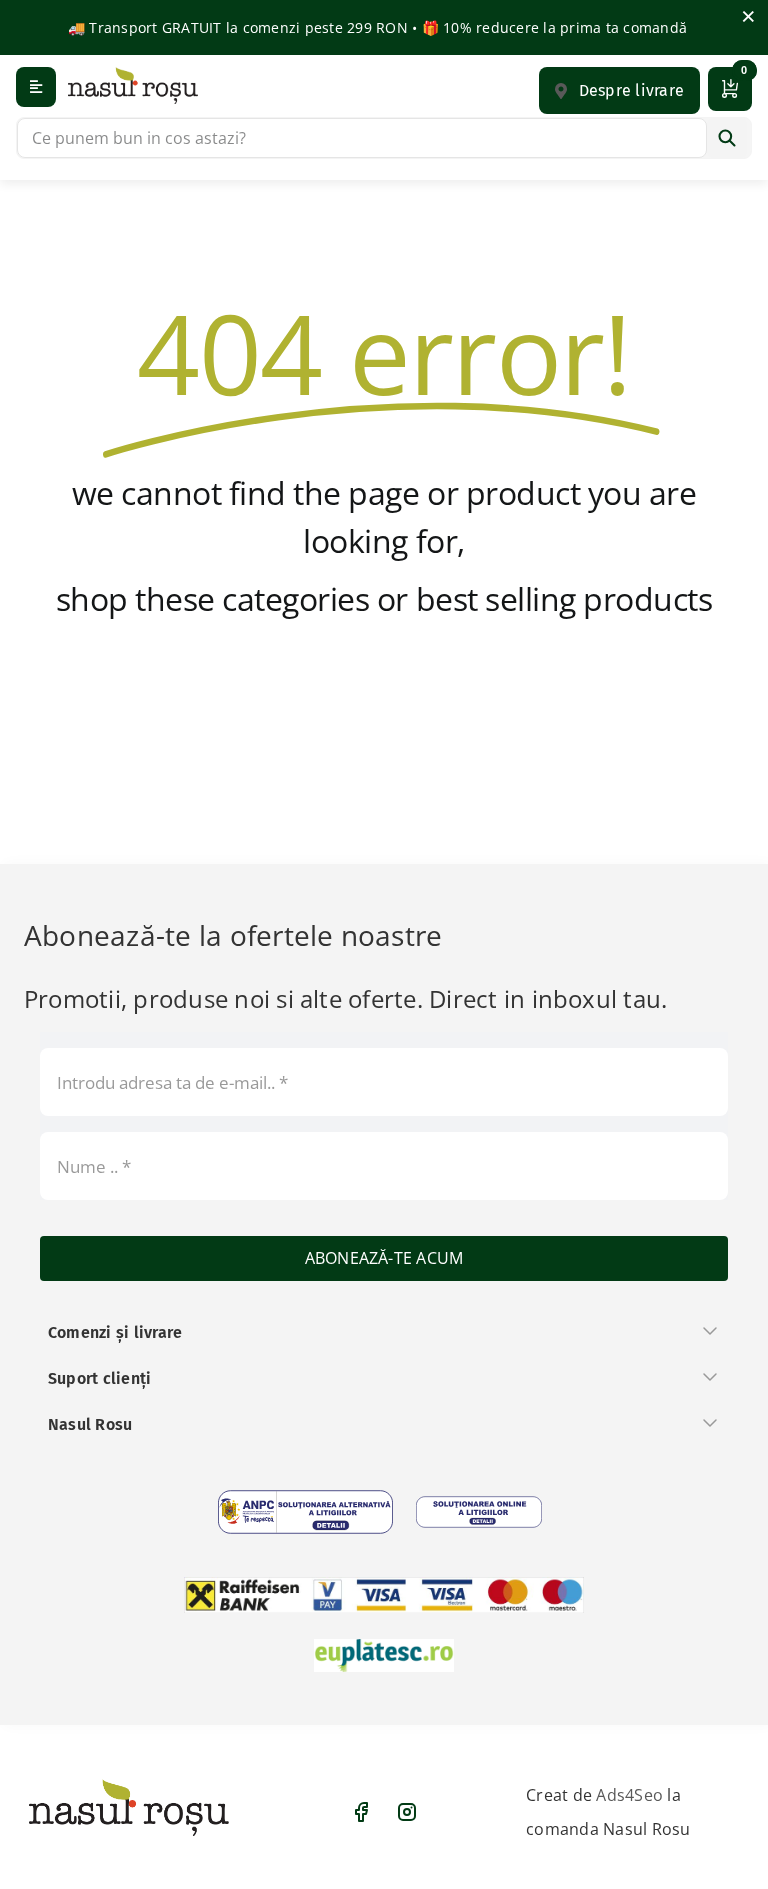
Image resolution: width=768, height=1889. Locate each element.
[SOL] (479, 1512)
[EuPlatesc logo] (384, 1655)
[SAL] (305, 1512)
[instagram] (407, 1812)
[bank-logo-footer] (384, 1595)
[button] (619, 90)
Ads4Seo (629, 1795)
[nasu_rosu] (133, 85)
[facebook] (361, 1812)
